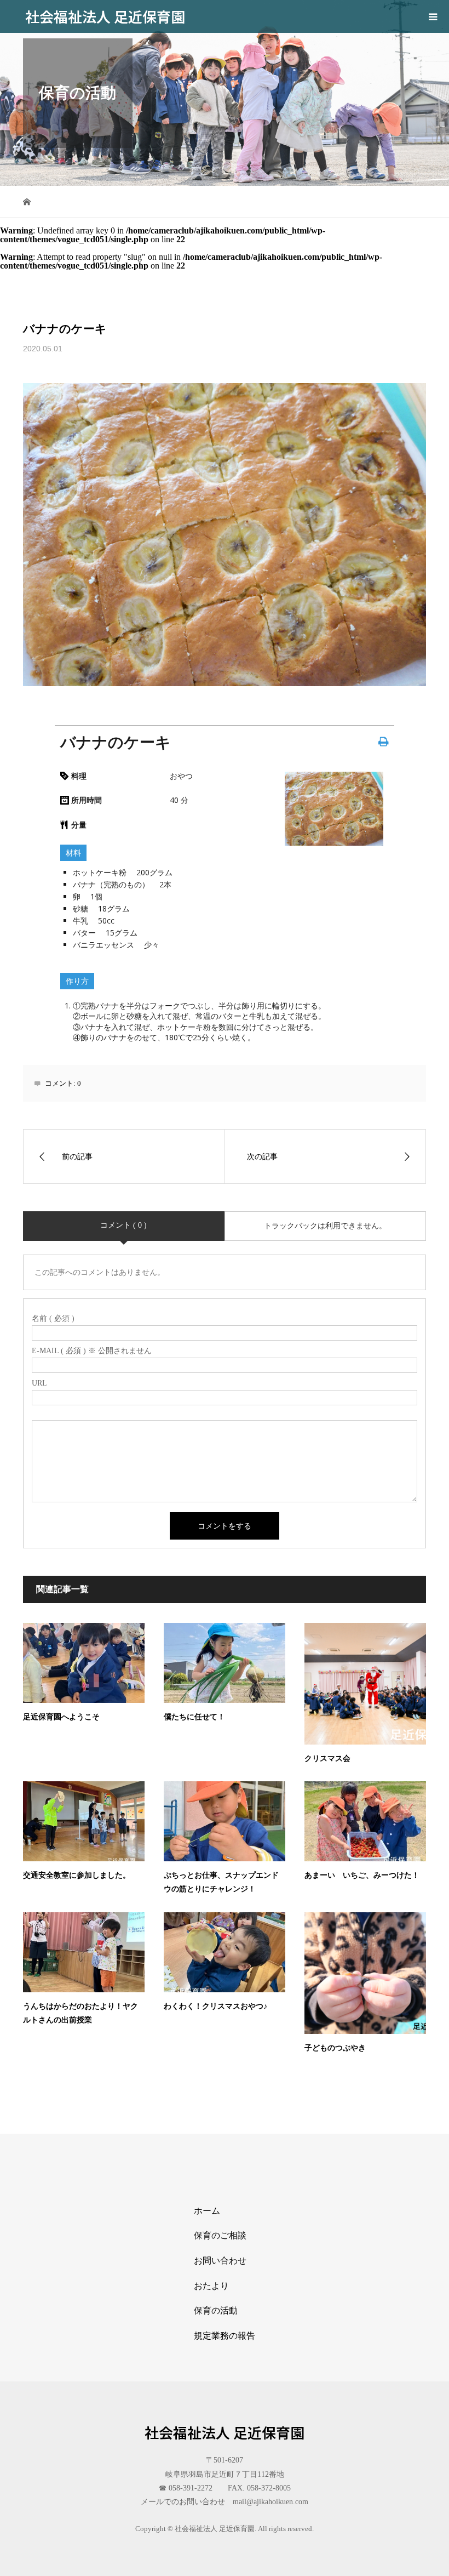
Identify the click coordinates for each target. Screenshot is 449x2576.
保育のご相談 (220, 2235)
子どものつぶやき (335, 2048)
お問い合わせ (220, 2261)
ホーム (207, 2211)
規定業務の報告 (225, 2336)
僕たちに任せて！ (194, 1717)
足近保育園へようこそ (61, 1717)
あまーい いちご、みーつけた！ (362, 1875)
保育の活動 (216, 2310)
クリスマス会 (327, 1759)
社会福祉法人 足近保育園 (105, 16)
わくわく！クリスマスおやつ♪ (215, 2006)
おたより (211, 2286)
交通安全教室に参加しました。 (77, 1875)
